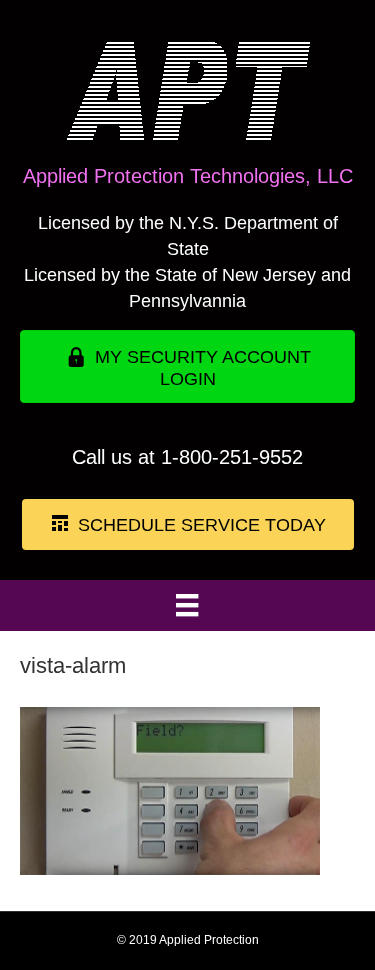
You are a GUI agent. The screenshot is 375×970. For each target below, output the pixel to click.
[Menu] (187, 605)
